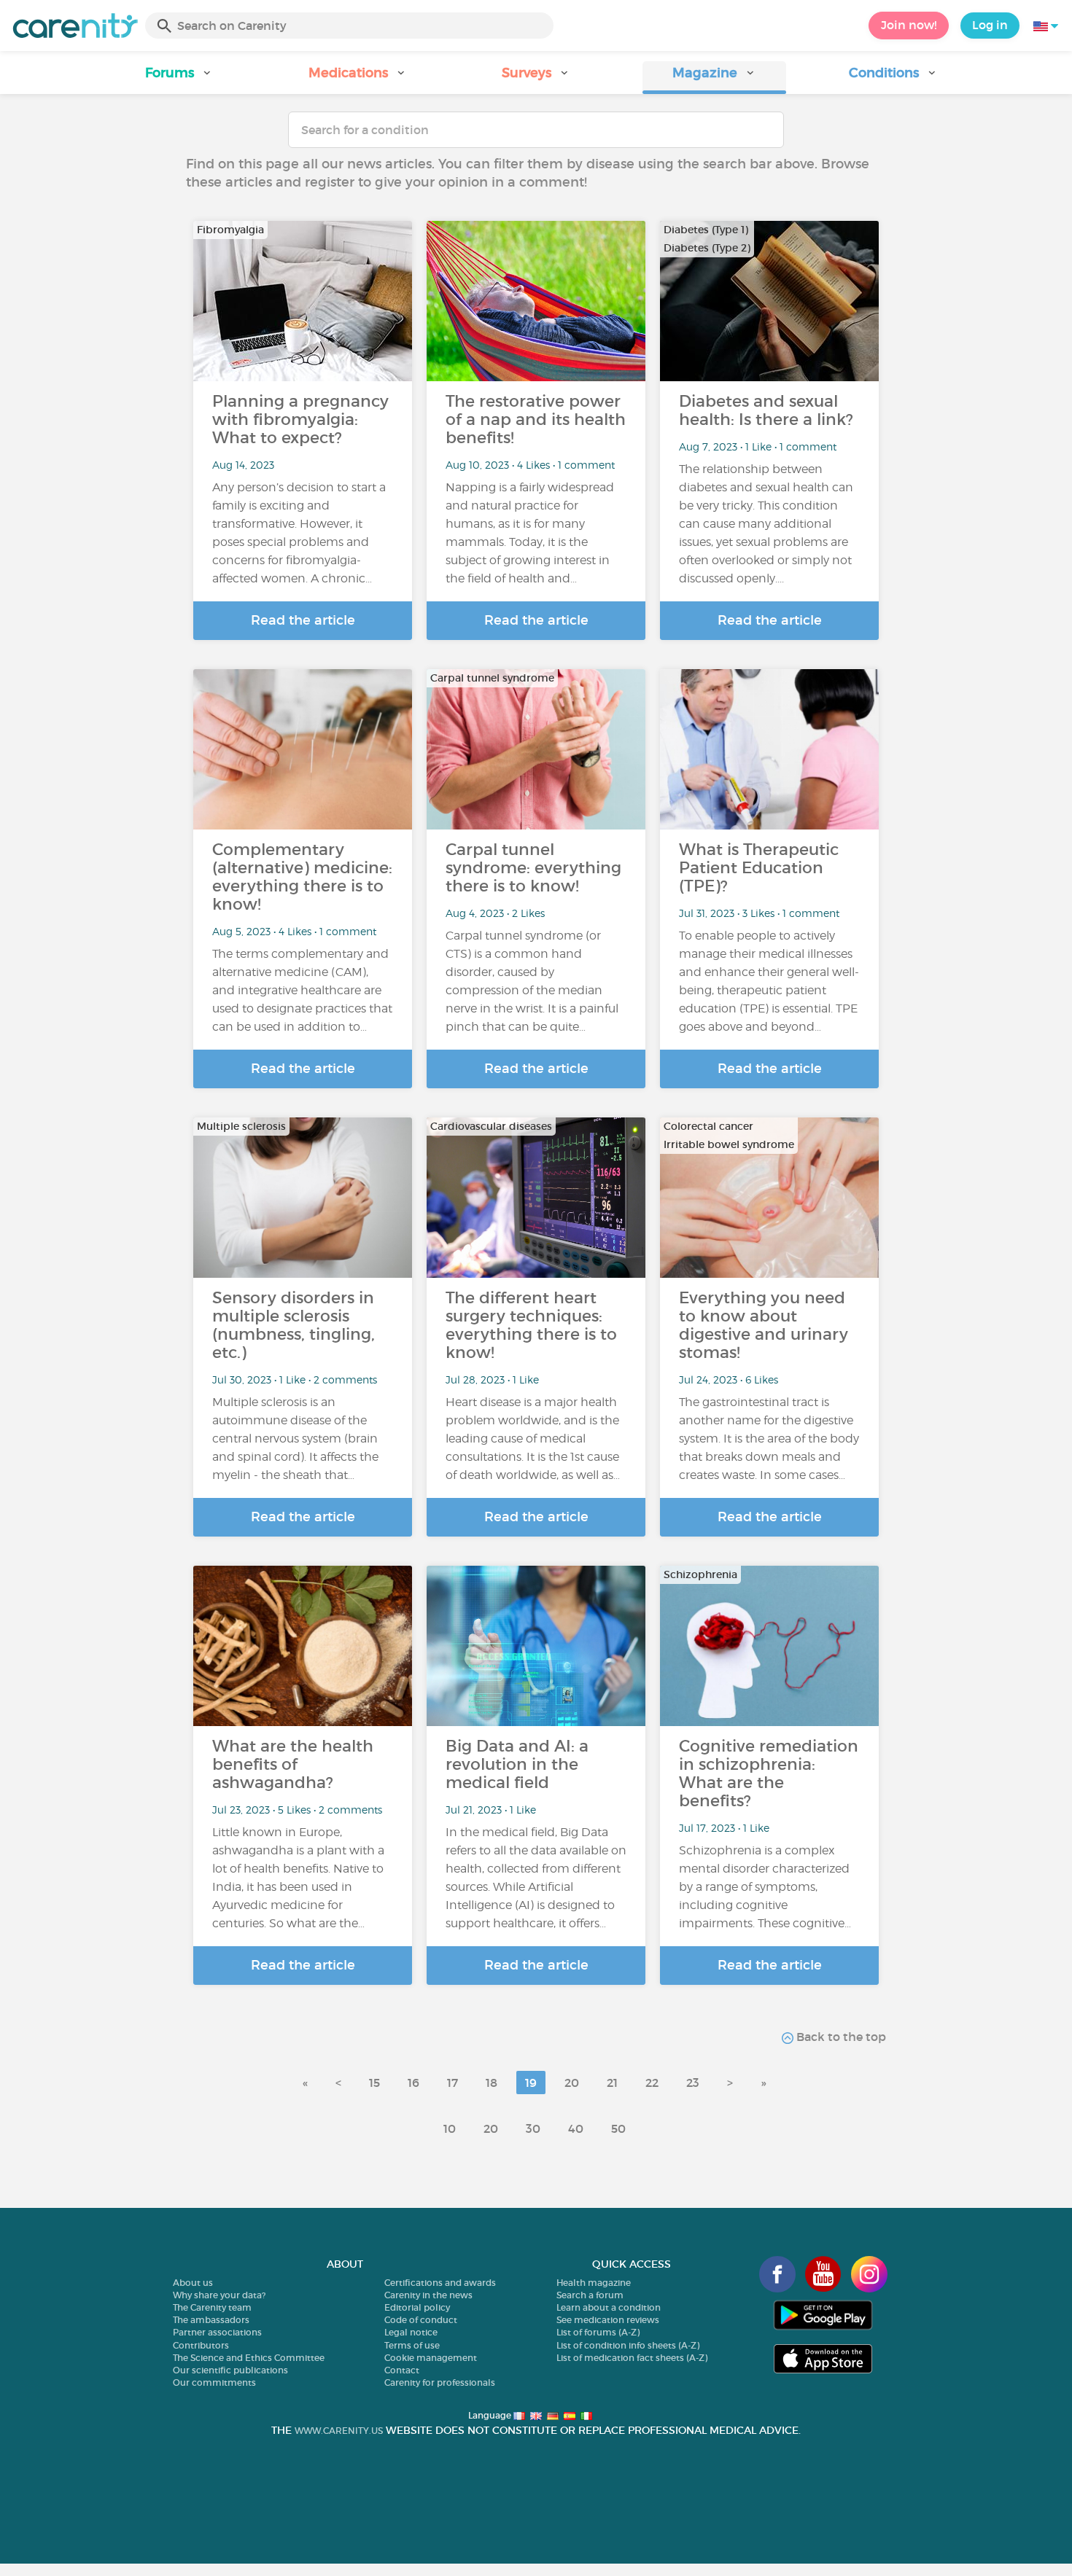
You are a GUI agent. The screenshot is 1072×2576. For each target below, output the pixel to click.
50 (618, 2128)
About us (193, 2283)
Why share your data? (219, 2295)
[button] (179, 78)
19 (531, 2083)
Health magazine (594, 2283)
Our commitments (214, 2382)
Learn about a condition (609, 2307)
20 (572, 2083)
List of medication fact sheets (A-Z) (632, 2358)
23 (693, 2083)
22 (652, 2083)
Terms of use (412, 2345)
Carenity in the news (428, 2295)
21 (612, 2083)
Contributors (201, 2345)
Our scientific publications (230, 2370)
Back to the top (840, 2037)
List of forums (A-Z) (598, 2332)
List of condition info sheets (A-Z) (628, 2345)
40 (576, 2128)
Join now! (909, 25)
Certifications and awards (440, 2283)
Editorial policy (417, 2307)
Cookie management (431, 2358)
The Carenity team (212, 2307)
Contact (402, 2370)
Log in (990, 25)
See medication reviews (608, 2320)
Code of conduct (421, 2320)
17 (453, 2083)
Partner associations (217, 2332)
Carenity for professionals (440, 2382)
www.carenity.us (339, 2431)
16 (413, 2083)
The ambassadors (211, 2320)
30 (533, 2128)
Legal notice (411, 2332)
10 (450, 2128)
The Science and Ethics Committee (249, 2358)
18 (492, 2083)
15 (374, 2083)
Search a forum (590, 2295)
